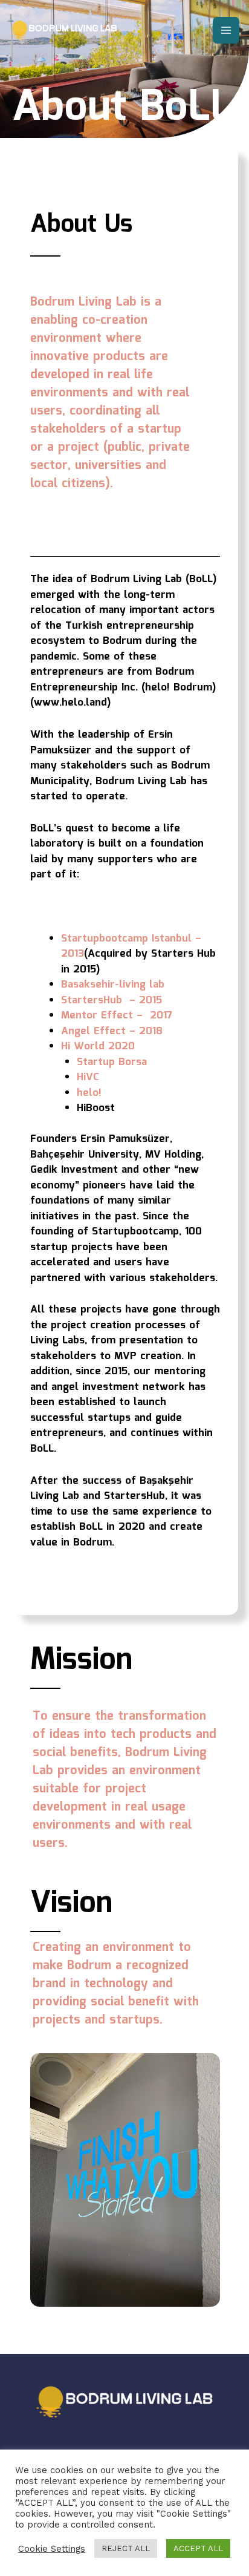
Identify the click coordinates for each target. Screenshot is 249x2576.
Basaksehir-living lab (113, 985)
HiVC (88, 1077)
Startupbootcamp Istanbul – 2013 (131, 947)
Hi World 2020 (98, 1047)
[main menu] (226, 30)
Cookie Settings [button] (52, 2549)
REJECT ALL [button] (126, 2548)
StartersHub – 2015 (112, 1001)
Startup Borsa (112, 1062)
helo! (89, 1093)
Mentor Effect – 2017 (117, 1016)
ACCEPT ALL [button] (198, 2548)
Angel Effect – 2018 (112, 1031)
